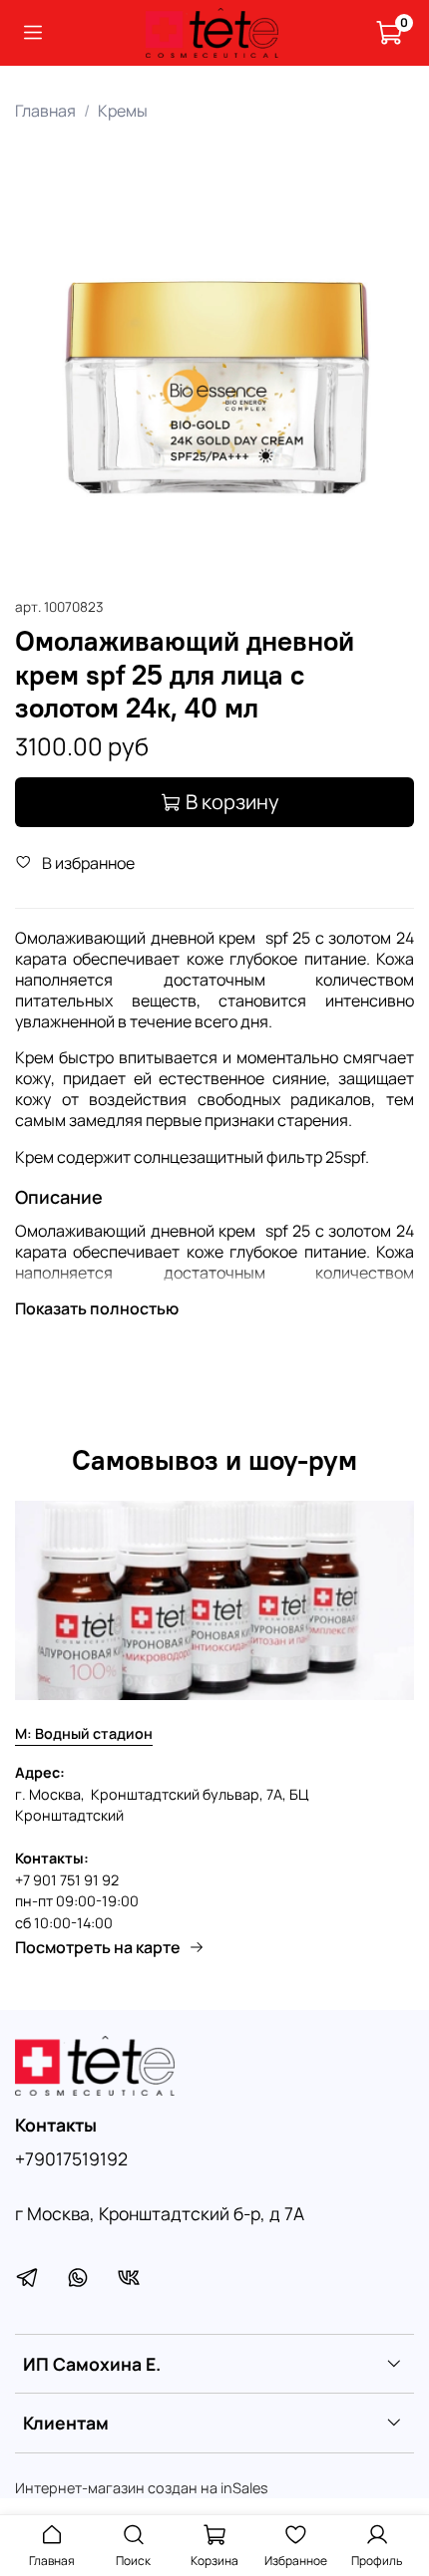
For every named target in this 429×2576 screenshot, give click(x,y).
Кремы (123, 111)
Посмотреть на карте (98, 1947)
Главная (45, 111)
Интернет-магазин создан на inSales (142, 2488)
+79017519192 (71, 2158)
